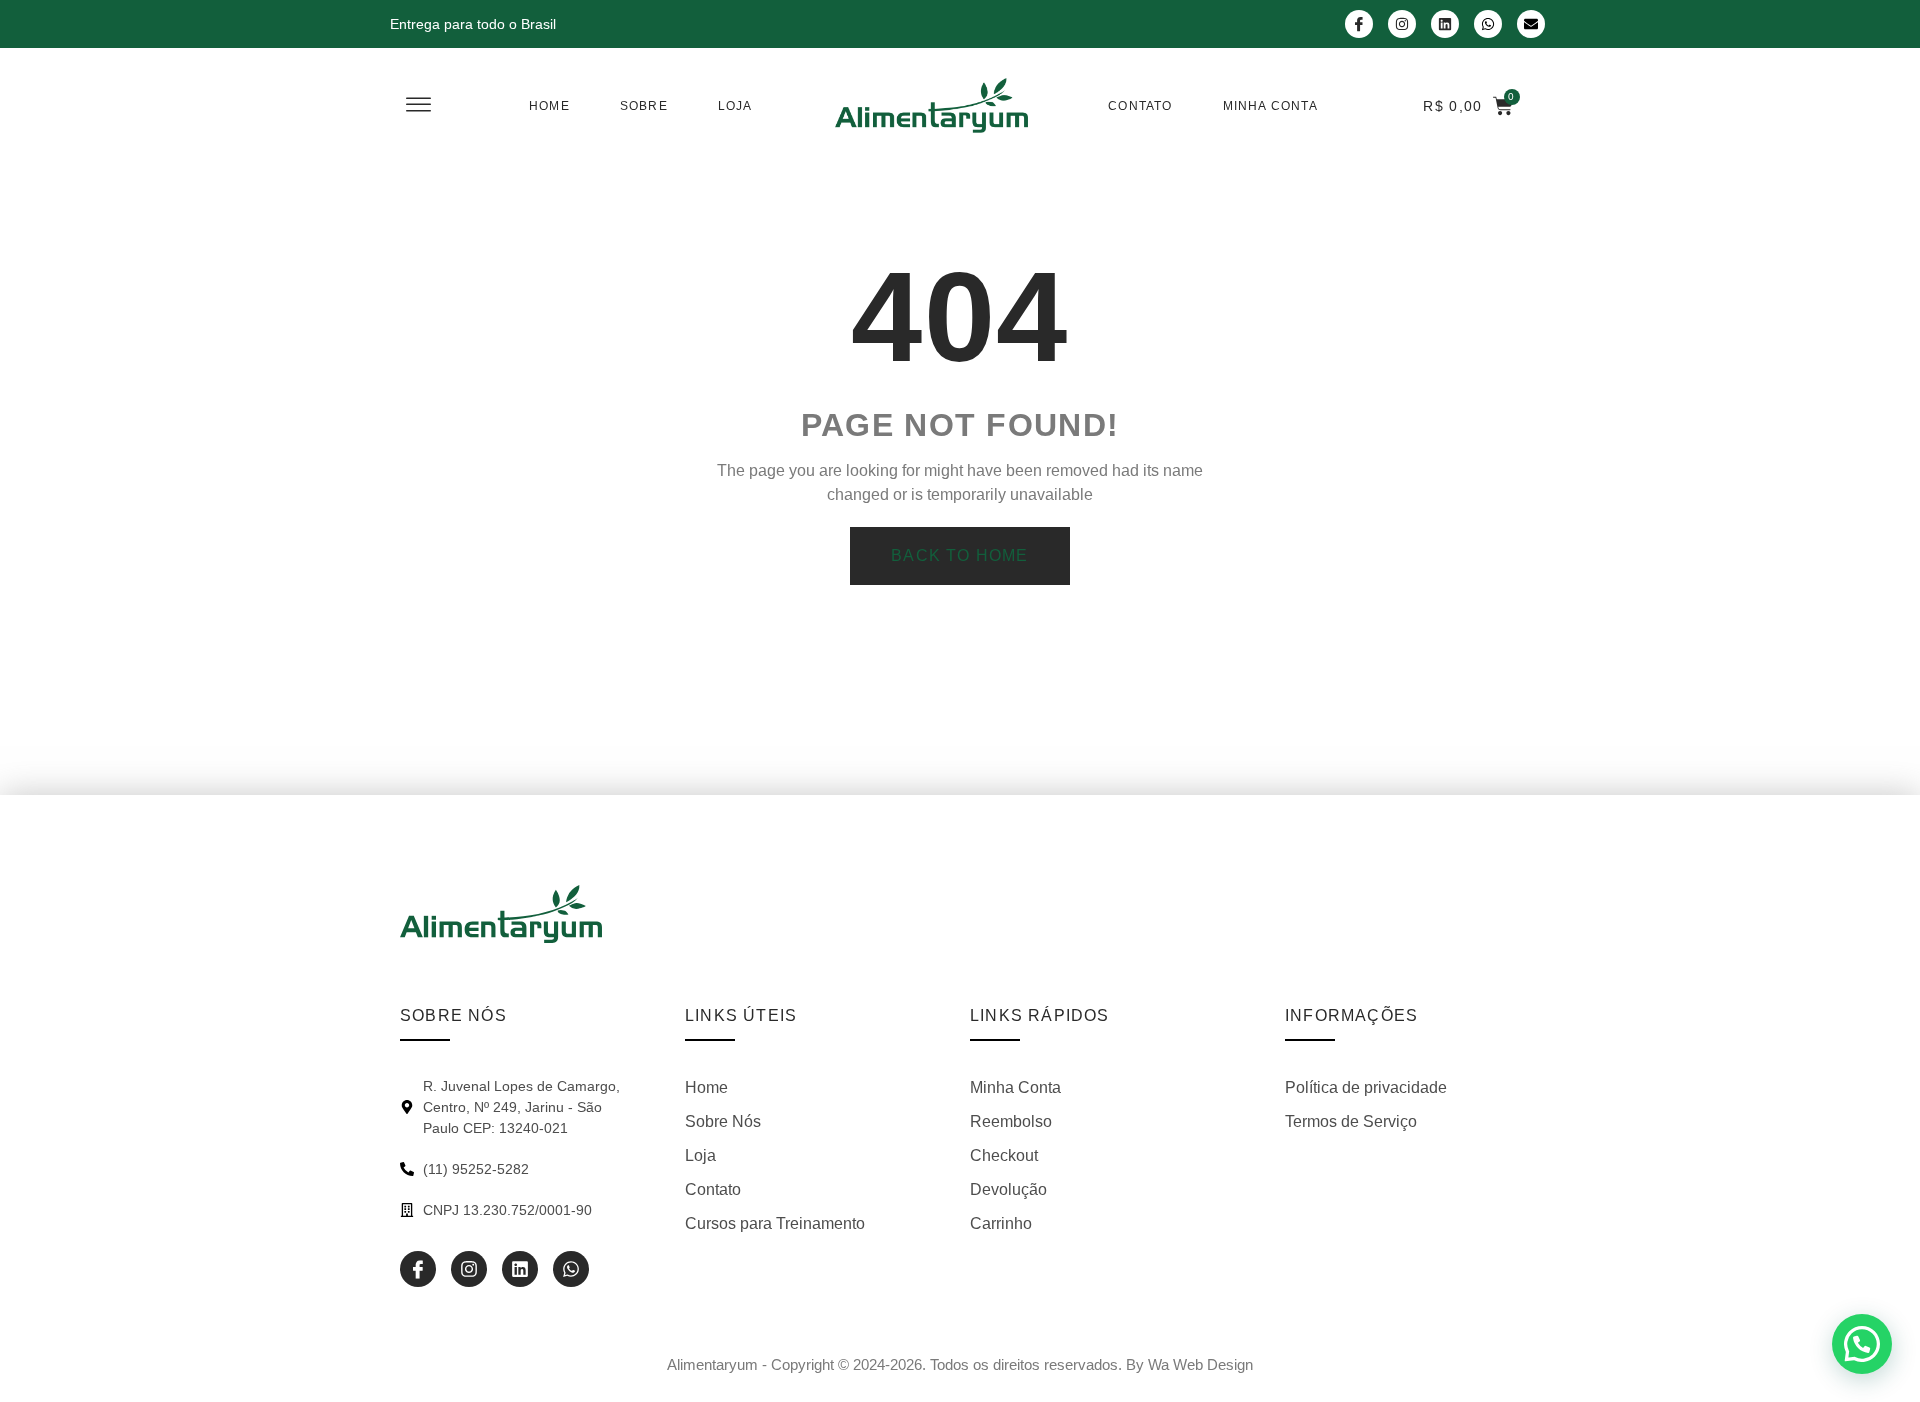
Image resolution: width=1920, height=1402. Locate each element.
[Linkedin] (1445, 24)
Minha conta (1270, 106)
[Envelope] (1531, 24)
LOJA (735, 106)
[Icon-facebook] (1359, 24)
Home (549, 106)
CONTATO (1140, 106)
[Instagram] (1402, 24)
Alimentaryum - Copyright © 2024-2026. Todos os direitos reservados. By (960, 1364)
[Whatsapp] (1488, 24)
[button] (1862, 1344)
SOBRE (644, 106)
